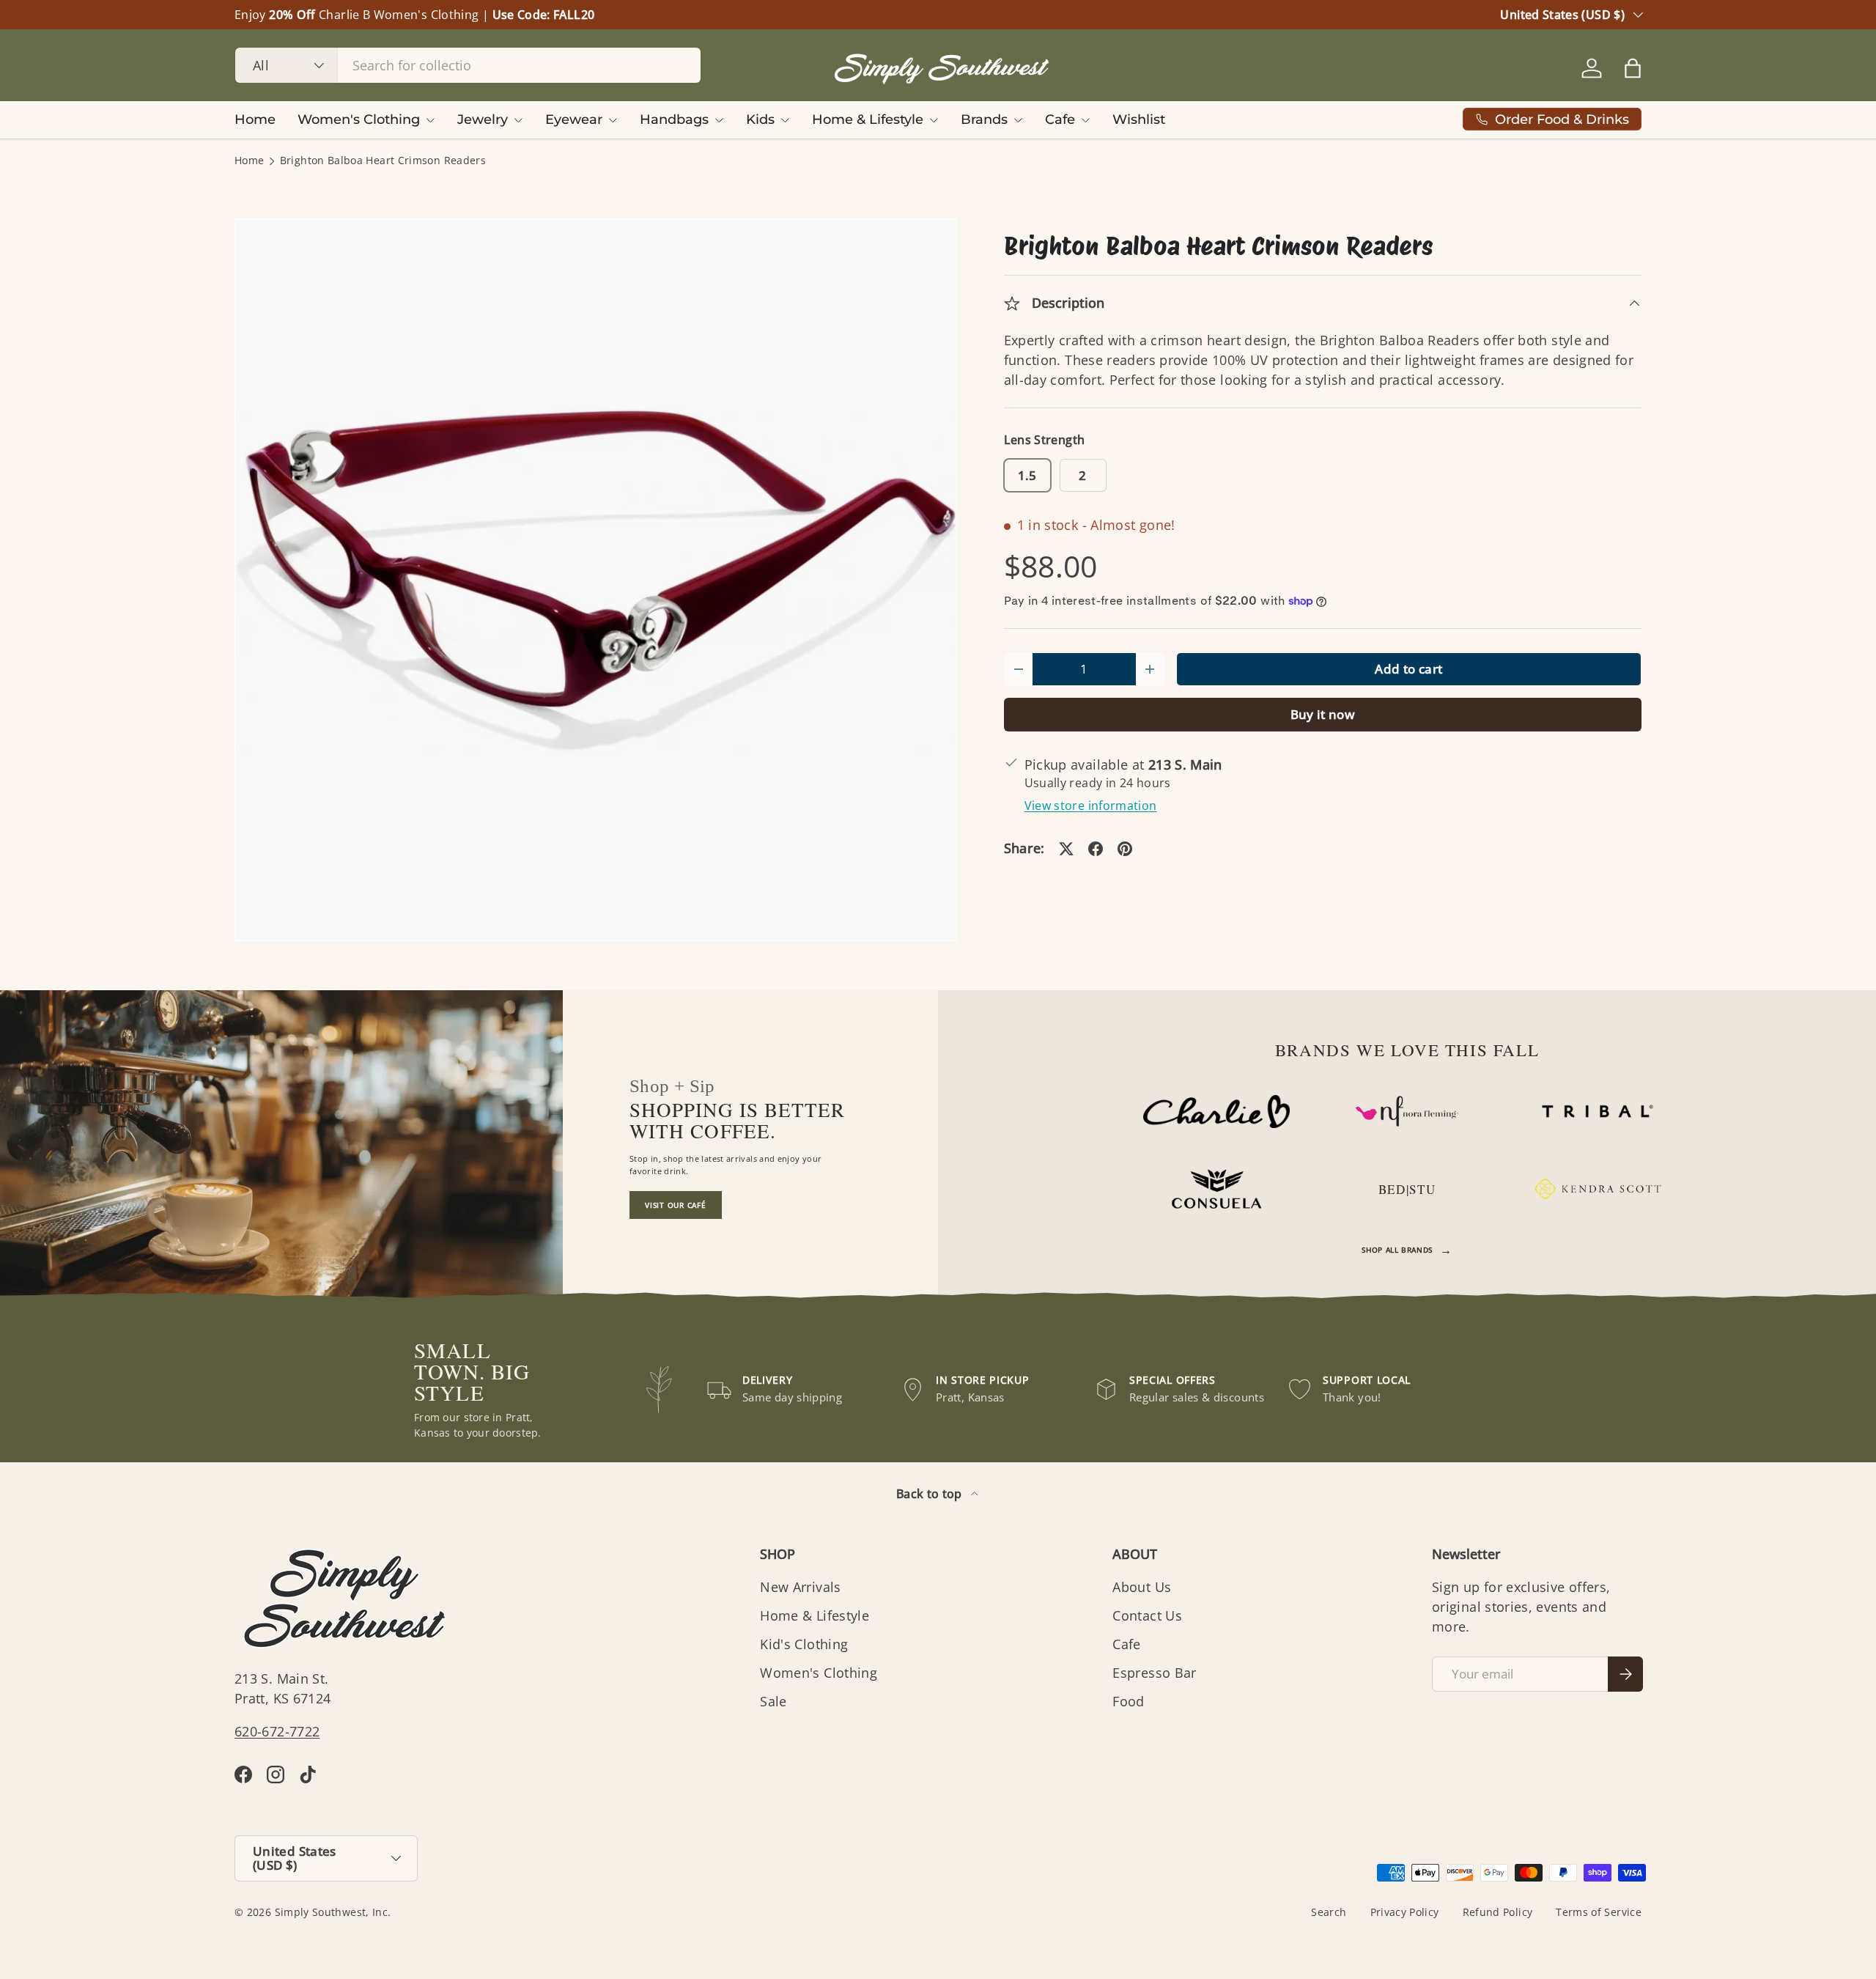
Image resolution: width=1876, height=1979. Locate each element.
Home (255, 119)
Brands (984, 119)
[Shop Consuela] (1216, 1189)
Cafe (1060, 119)
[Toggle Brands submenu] (1018, 120)
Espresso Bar (1154, 1673)
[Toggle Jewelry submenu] (518, 120)
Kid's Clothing (804, 1644)
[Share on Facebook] (1096, 849)
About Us (1142, 1587)
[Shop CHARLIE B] (1216, 1112)
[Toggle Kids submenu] (785, 120)
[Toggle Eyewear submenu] (613, 120)
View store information (1091, 806)
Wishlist (1139, 119)
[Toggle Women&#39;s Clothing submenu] (430, 120)
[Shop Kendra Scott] (1598, 1189)
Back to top (931, 1494)
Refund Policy (1498, 1912)
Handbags (674, 119)
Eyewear (574, 119)
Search (1329, 1912)
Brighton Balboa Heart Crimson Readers (383, 161)
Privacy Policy (1405, 1912)
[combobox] (468, 65)
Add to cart (1408, 669)
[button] (1633, 68)
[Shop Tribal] (1598, 1111)
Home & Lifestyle (868, 119)
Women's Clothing (359, 119)
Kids (760, 119)
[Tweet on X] (1066, 849)
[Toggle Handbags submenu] (719, 120)
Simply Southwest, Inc (332, 1912)
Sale (773, 1701)
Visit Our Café (676, 1205)
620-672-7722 (277, 1731)
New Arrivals (800, 1587)
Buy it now (1323, 714)
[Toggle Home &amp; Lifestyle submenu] (934, 120)
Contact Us (1147, 1615)
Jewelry (483, 119)
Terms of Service (1599, 1912)
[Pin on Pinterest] (1125, 849)
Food (1128, 1701)
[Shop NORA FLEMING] (1407, 1111)
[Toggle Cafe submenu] (1085, 120)
